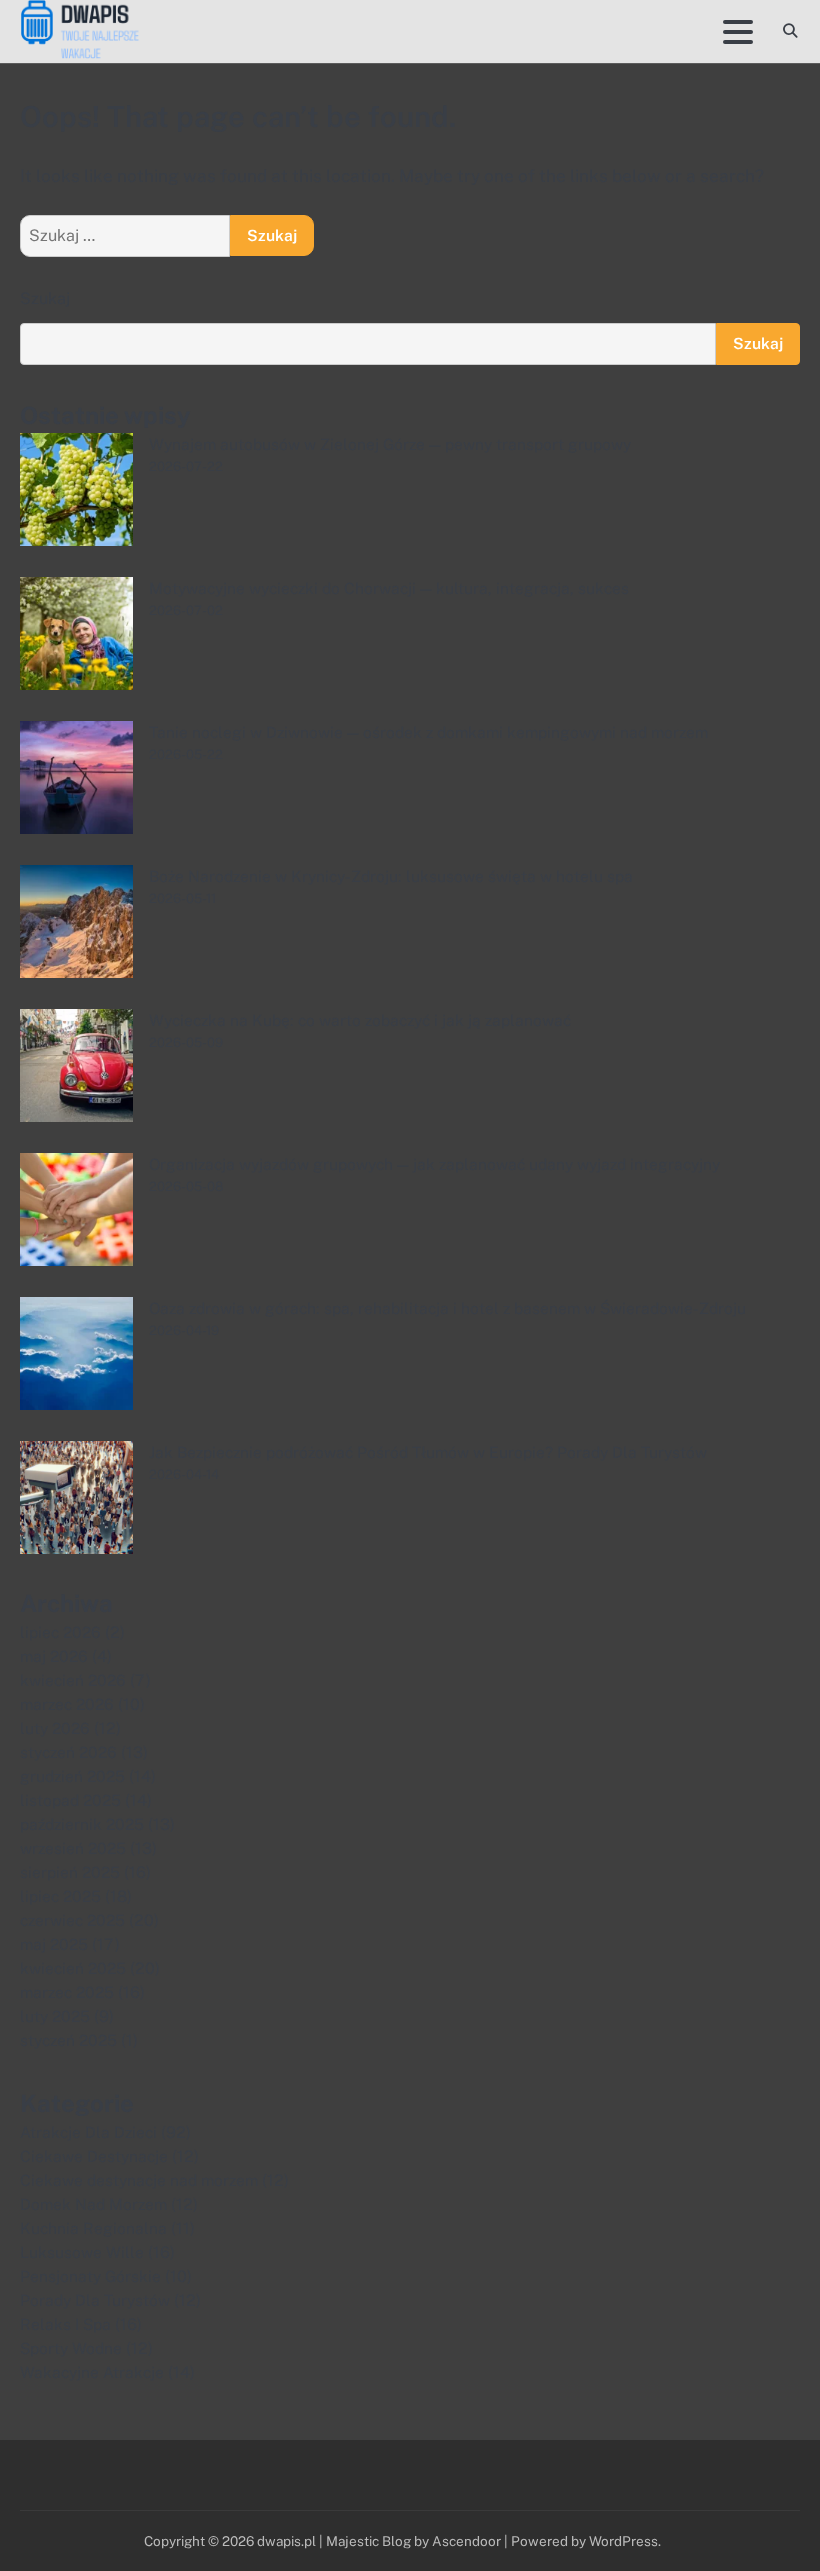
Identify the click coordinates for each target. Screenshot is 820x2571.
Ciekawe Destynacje (94, 2156)
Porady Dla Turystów (95, 2300)
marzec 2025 (67, 1992)
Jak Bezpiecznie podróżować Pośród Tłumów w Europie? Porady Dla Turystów (428, 1452)
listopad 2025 (70, 1800)
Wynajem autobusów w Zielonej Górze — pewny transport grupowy (390, 444)
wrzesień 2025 (73, 1848)
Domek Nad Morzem (93, 2204)
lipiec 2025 (60, 1896)
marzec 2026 (67, 1704)
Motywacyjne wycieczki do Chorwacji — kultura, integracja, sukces (389, 588)
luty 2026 (55, 1728)
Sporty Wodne (71, 2348)
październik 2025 (82, 1824)
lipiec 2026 (60, 1632)
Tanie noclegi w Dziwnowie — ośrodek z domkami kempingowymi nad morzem (428, 732)
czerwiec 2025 (72, 1920)
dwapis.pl (286, 2541)
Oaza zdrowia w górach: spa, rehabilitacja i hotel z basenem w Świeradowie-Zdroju (447, 1308)
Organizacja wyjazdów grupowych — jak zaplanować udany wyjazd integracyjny (434, 1164)
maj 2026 (54, 1656)
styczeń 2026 (68, 1752)
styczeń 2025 (68, 2040)
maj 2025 (54, 1944)
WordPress (623, 2541)
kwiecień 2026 (73, 1680)
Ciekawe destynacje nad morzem (139, 2180)
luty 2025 (55, 2016)
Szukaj (45, 298)
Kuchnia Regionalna (93, 2228)
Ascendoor (466, 2541)
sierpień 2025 (70, 1872)
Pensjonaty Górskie (90, 2276)
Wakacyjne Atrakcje (92, 2372)
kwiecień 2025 (73, 1968)
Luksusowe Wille (82, 2252)
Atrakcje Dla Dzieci (88, 2132)
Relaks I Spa (65, 2324)
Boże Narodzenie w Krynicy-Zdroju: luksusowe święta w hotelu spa (391, 876)
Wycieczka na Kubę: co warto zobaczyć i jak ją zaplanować (360, 1020)
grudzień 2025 (72, 1776)
